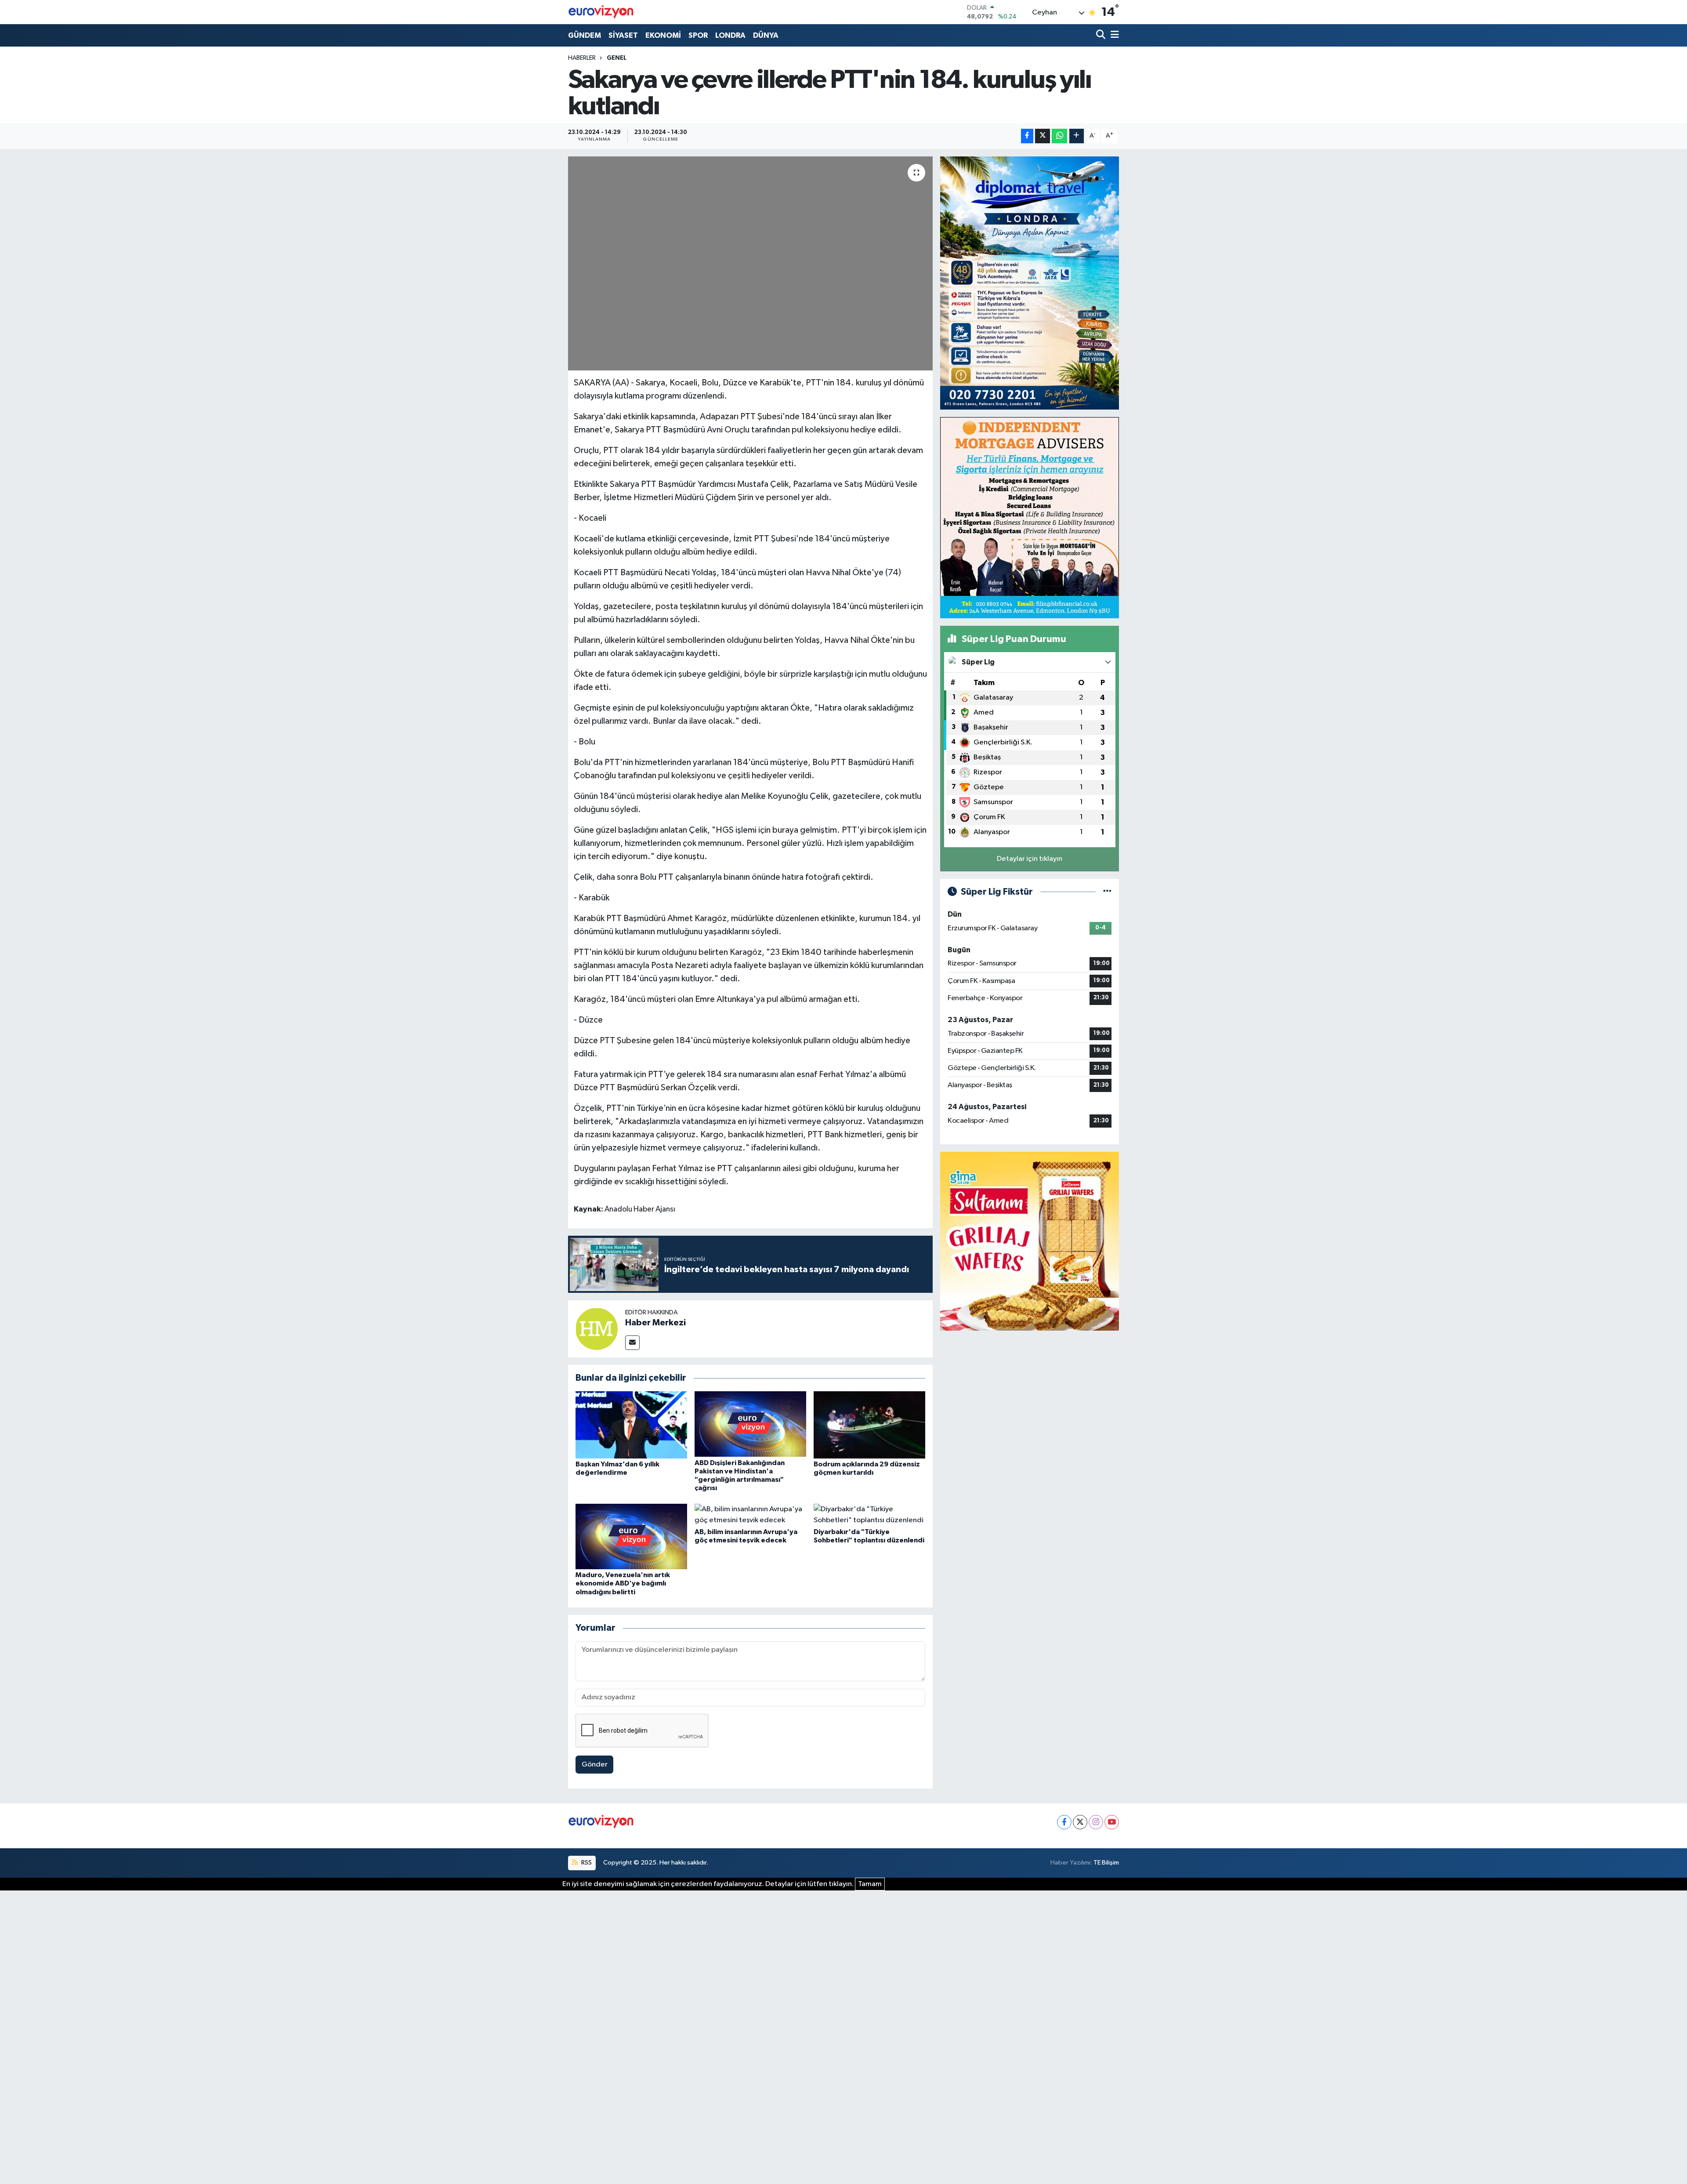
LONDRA (730, 35)
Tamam (870, 1884)
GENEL (617, 58)
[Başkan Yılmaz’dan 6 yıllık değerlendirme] (631, 1424)
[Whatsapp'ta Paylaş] (1059, 136)
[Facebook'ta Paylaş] (1027, 136)
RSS (586, 1863)
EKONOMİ (663, 35)
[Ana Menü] (1113, 35)
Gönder (595, 1765)
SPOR (698, 35)
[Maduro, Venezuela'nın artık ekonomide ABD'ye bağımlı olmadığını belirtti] (631, 1536)
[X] (1080, 1822)
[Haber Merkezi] (597, 1329)
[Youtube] (1112, 1822)
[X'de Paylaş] (1043, 136)
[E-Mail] (632, 1343)
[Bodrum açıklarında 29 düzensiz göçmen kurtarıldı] (869, 1424)
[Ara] (1102, 35)
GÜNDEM (585, 35)
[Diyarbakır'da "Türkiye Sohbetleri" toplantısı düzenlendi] (869, 1515)
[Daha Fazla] (1077, 136)
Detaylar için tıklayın (1030, 859)
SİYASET (623, 35)
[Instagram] (1096, 1822)
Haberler (582, 58)
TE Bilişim (1106, 1863)
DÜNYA (766, 35)
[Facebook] (1064, 1822)
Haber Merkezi (655, 1323)
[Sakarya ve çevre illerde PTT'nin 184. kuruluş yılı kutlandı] (751, 263)
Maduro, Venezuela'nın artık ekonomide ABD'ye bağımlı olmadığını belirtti (623, 1583)
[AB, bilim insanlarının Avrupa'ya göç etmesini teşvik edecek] (750, 1515)
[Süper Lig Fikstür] (1107, 892)
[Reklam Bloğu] (1030, 283)
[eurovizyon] (601, 12)
